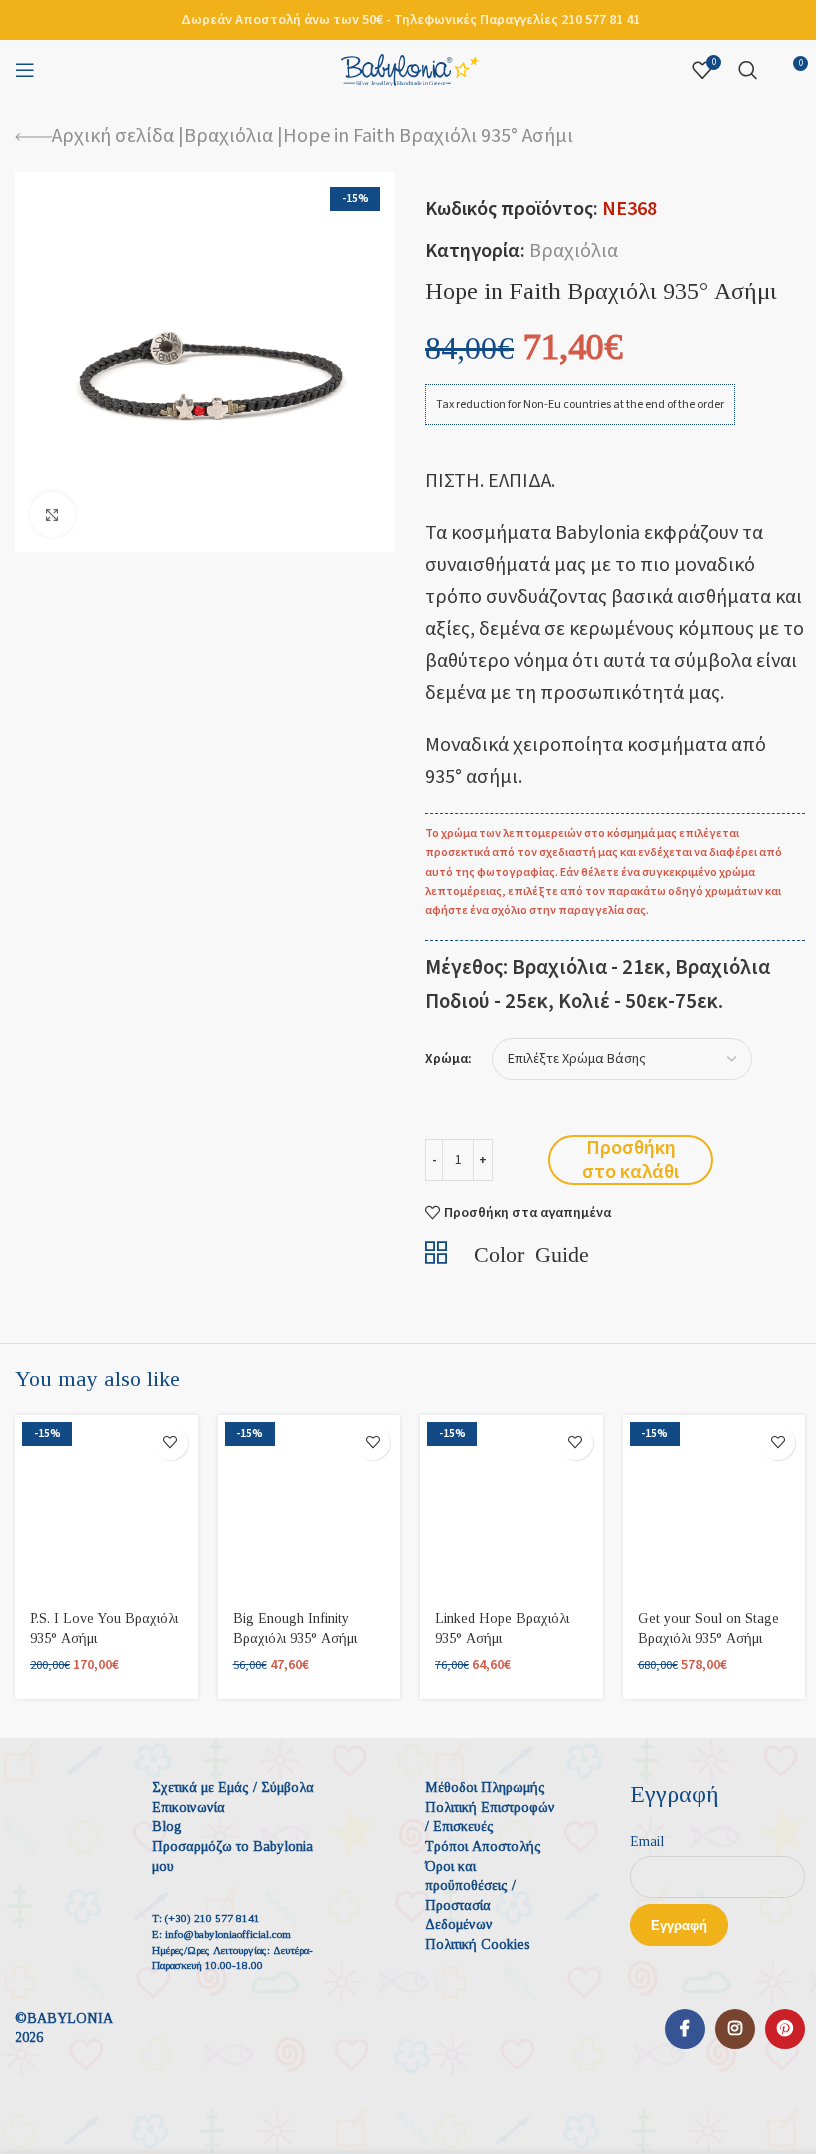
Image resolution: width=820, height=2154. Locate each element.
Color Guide (531, 1252)
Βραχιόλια (228, 136)
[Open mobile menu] (25, 70)
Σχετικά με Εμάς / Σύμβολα (233, 1787)
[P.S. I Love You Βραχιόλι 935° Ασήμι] (106, 1506)
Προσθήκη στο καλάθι (630, 1160)
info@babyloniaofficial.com (228, 1934)
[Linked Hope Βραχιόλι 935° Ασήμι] (511, 1506)
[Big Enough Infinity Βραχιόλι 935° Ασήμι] (309, 1506)
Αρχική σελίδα (113, 136)
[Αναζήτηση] (748, 70)
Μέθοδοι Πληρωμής (485, 1787)
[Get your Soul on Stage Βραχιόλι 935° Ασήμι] (714, 1506)
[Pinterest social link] (785, 2029)
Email (647, 1841)
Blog (167, 1826)
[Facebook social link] (685, 2029)
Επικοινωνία (188, 1807)
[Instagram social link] (735, 2029)
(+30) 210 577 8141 (212, 1918)
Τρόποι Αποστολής (483, 1846)
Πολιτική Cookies (477, 1944)
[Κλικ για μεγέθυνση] (52, 514)
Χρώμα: (448, 1059)
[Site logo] (410, 69)
